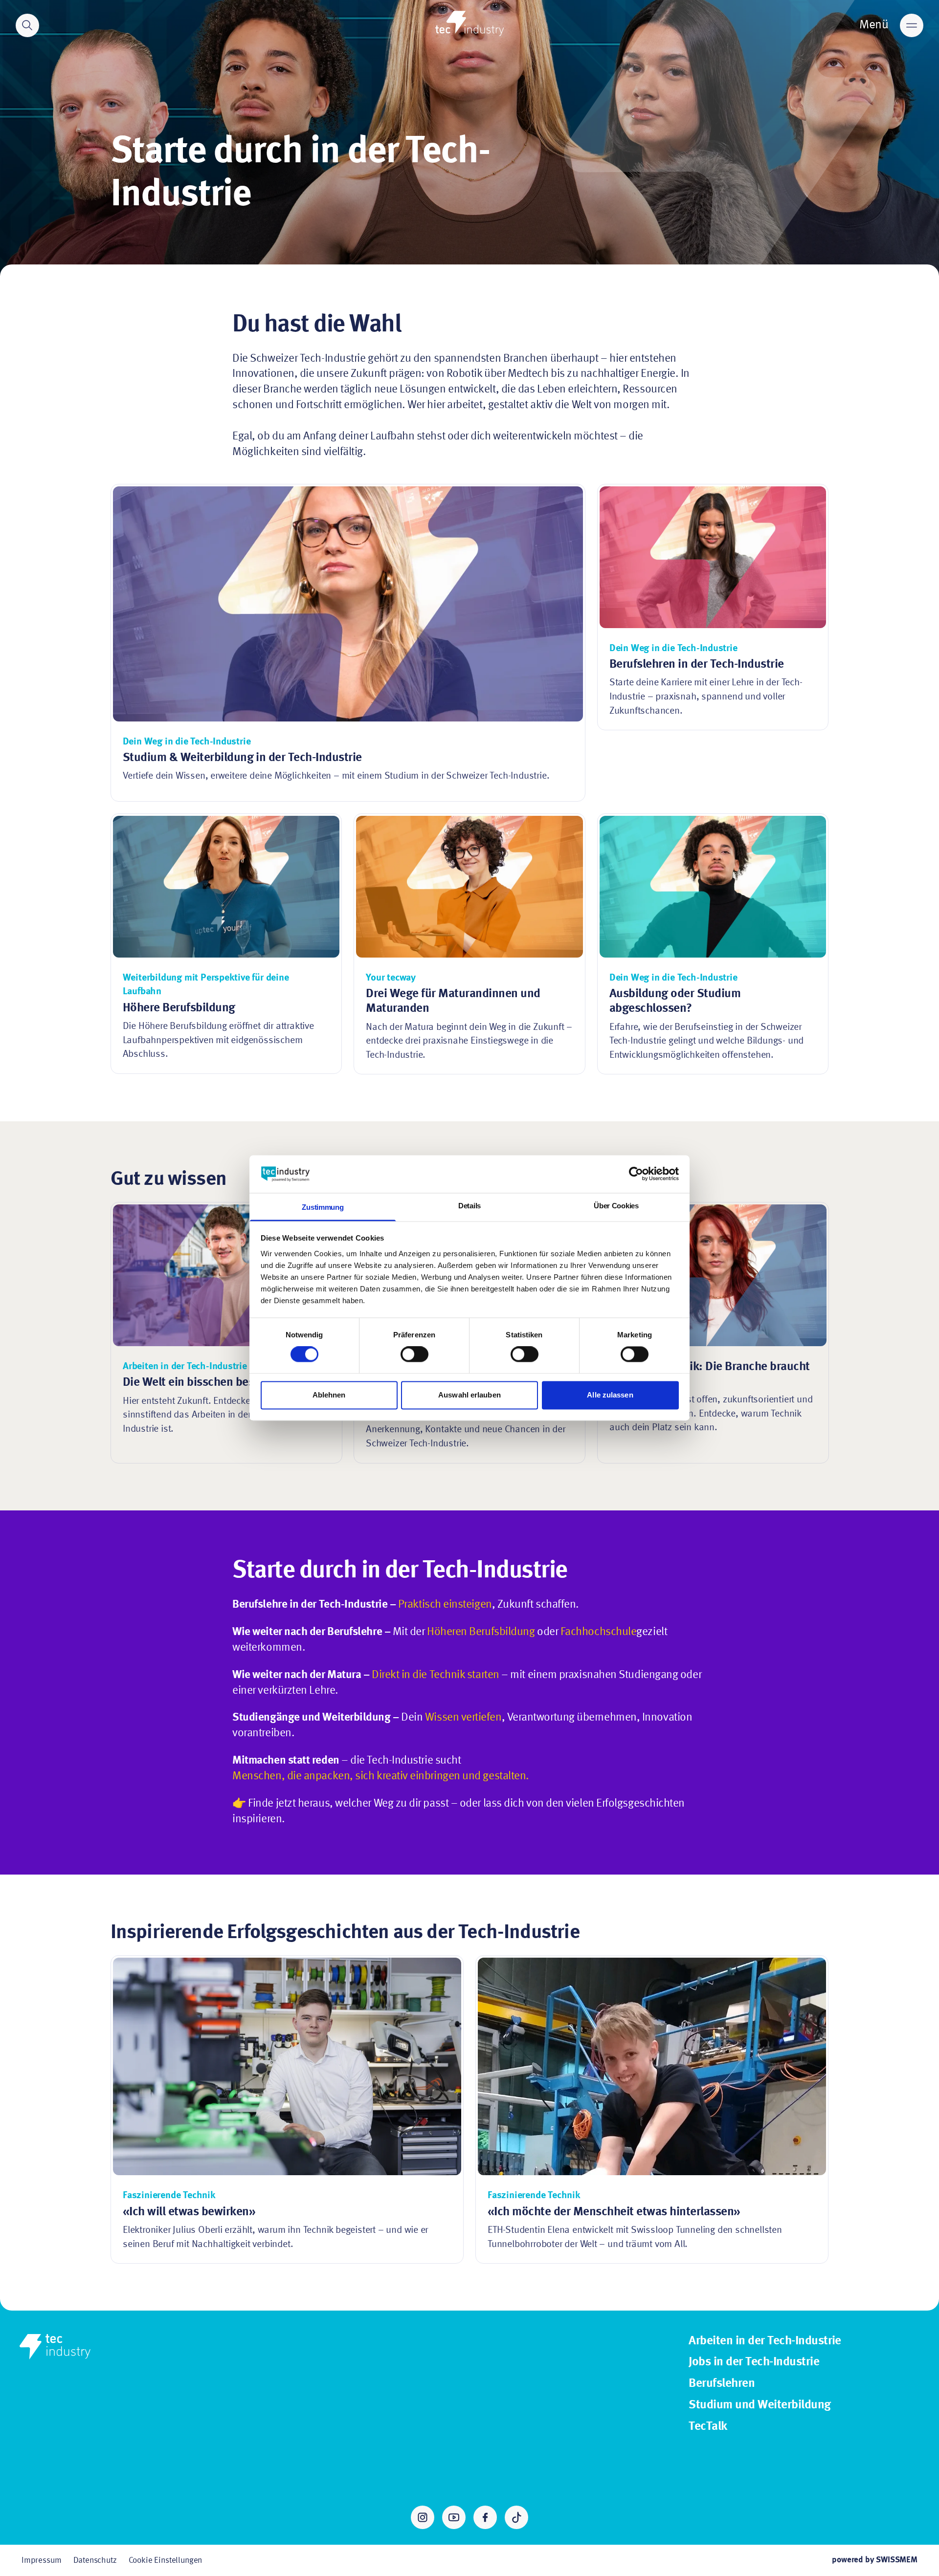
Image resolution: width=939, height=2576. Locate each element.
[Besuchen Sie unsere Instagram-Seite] (423, 2517)
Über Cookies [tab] (616, 1206)
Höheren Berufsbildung (481, 1632)
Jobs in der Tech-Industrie (754, 2362)
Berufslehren (722, 2384)
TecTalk (708, 2427)
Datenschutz (95, 2561)
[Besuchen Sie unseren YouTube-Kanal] (454, 2517)
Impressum (42, 2561)
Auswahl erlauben (469, 1395)
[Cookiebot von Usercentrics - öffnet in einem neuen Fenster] (636, 1174)
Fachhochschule (599, 1632)
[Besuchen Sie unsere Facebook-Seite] (485, 2517)
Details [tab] (469, 1206)
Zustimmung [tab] (323, 1207)
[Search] (27, 25)
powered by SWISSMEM (875, 2560)
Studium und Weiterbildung (760, 2405)
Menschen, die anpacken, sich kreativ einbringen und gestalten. (381, 1776)
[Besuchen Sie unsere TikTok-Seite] (516, 2517)
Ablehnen (329, 1395)
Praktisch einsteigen (445, 1605)
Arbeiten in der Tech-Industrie (765, 2341)
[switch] (414, 1354)
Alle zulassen (610, 1395)
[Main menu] (912, 25)
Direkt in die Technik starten (436, 1675)
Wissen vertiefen (463, 1718)
